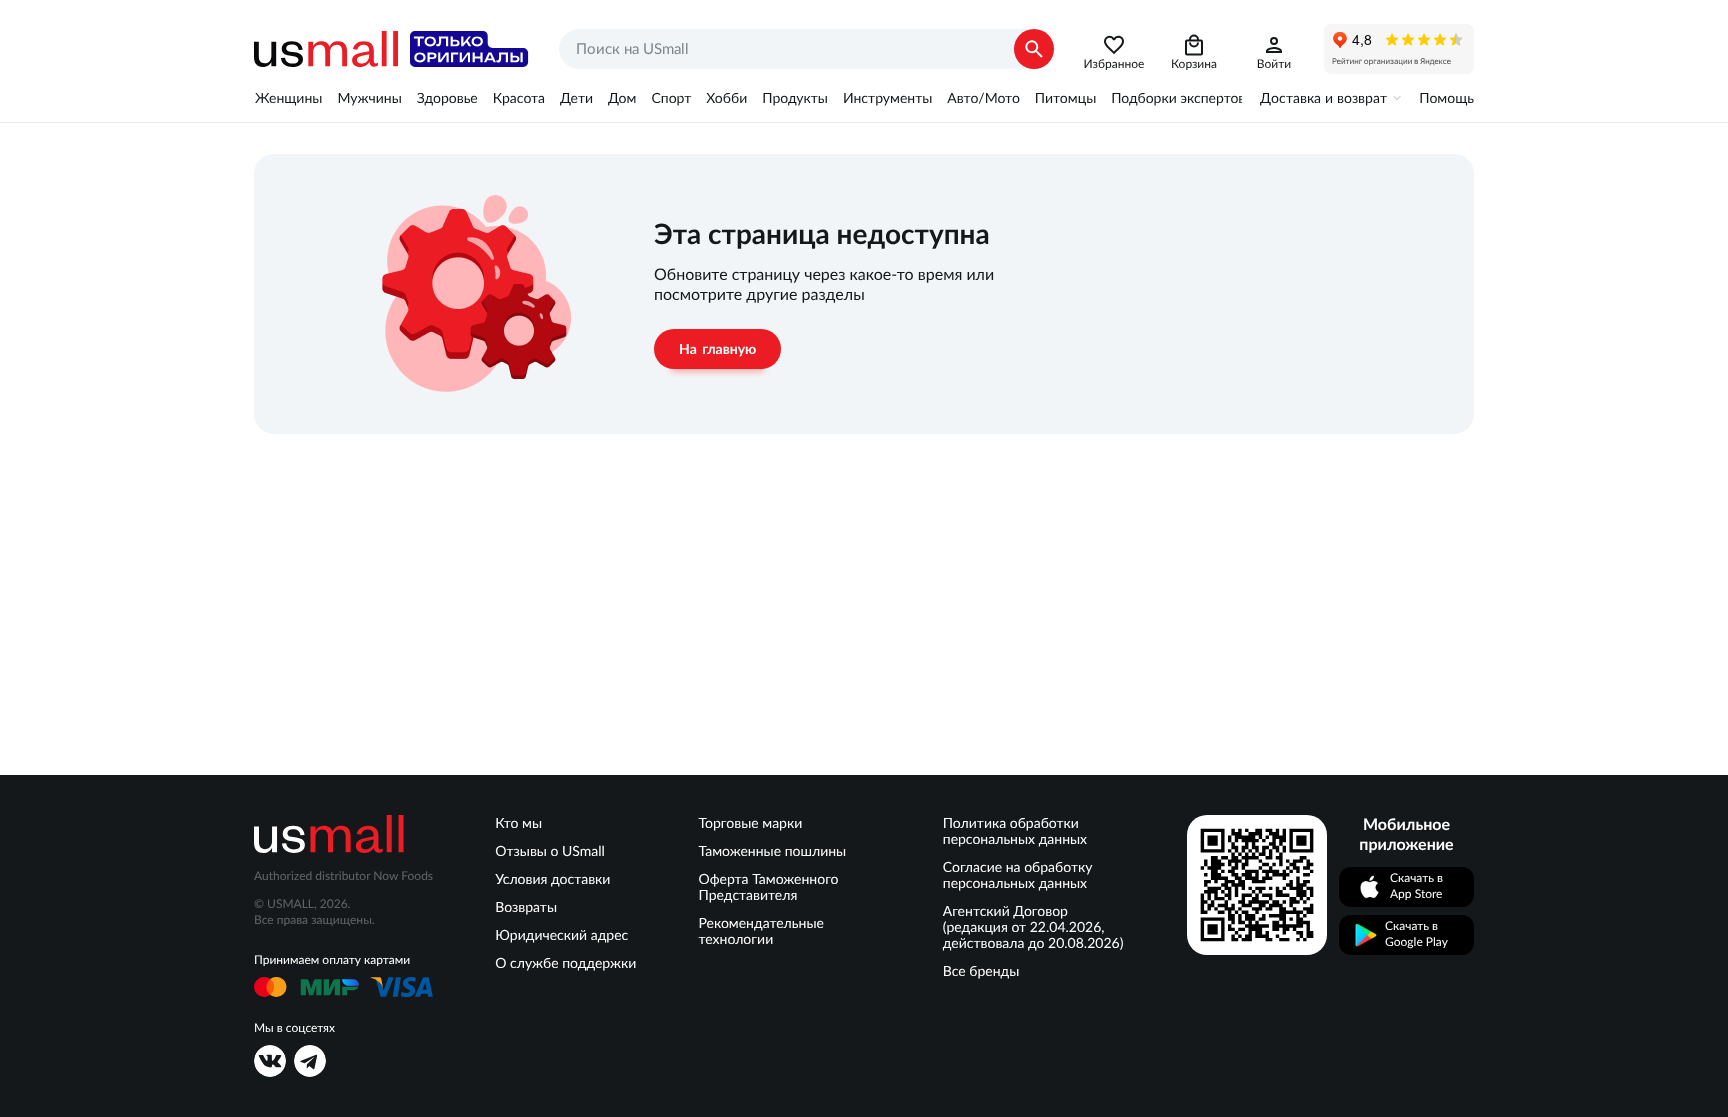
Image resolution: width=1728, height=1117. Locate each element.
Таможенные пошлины (773, 851)
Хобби (726, 98)
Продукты (795, 98)
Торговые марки (751, 823)
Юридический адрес (561, 935)
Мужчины (369, 98)
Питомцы (1065, 98)
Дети (576, 98)
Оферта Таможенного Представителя (769, 887)
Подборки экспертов (1178, 98)
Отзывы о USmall (550, 851)
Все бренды (981, 971)
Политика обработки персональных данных (1015, 831)
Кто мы (518, 823)
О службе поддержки (565, 963)
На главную (717, 349)
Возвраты (526, 907)
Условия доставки (552, 879)
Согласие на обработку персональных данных (1018, 875)
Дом (622, 98)
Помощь (1446, 98)
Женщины (288, 98)
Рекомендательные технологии (761, 931)
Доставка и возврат (1323, 98)
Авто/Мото (983, 98)
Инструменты (887, 98)
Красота (519, 98)
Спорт (671, 98)
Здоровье (447, 98)
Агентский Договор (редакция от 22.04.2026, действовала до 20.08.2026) (1033, 927)
